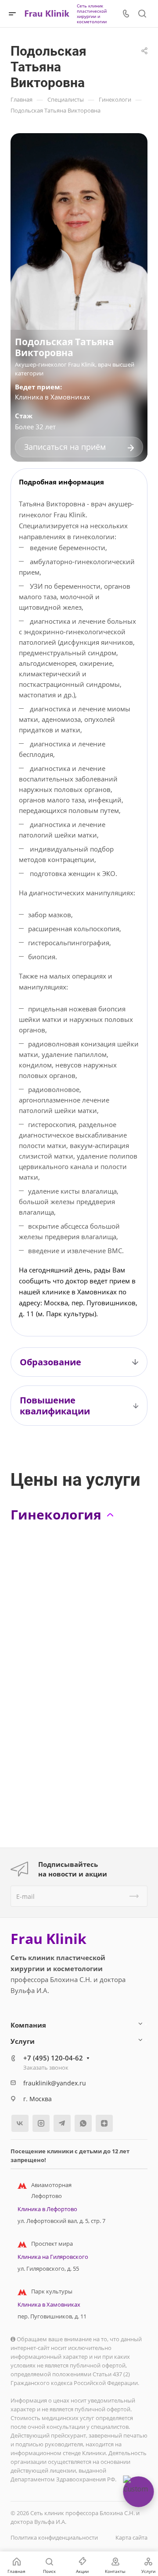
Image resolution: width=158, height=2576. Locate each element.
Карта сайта (131, 2537)
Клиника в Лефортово (47, 2209)
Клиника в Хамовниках (52, 397)
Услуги (23, 2041)
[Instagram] (41, 2123)
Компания (28, 2025)
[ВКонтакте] (20, 2123)
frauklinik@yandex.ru (55, 2083)
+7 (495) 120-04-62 (53, 2058)
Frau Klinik (48, 1939)
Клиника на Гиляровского (53, 2257)
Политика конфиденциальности (54, 2537)
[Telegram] (62, 2123)
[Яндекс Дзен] (104, 2123)
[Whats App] (83, 2123)
